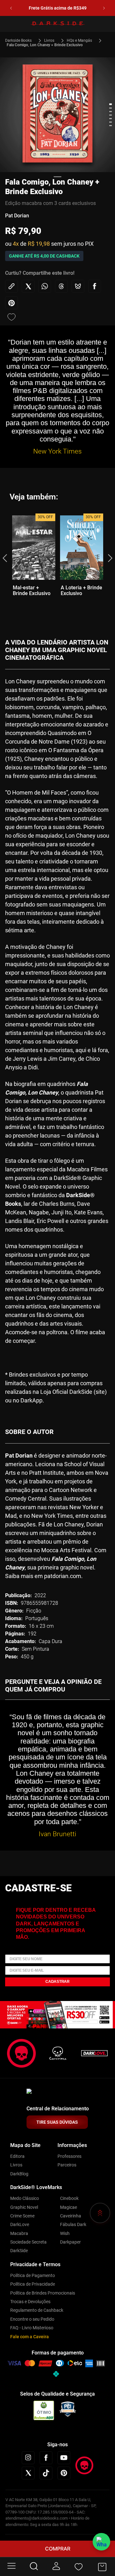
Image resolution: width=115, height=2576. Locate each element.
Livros (49, 40)
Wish (65, 2233)
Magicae (69, 2207)
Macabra (19, 2233)
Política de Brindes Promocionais (43, 2293)
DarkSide (19, 2251)
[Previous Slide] (11, 8)
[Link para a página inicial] (21, 40)
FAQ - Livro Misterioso (32, 2328)
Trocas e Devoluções (30, 2302)
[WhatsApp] (101, 2542)
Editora (17, 2156)
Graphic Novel (24, 2207)
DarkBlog (19, 2174)
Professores (69, 2156)
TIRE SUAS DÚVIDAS (57, 2122)
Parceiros (67, 2165)
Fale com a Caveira (30, 2337)
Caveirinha (71, 2216)
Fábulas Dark (73, 2224)
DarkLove (20, 2224)
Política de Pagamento (33, 2275)
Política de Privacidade (33, 2284)
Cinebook (69, 2198)
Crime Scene (22, 2216)
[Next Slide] (104, 8)
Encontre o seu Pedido (32, 2319)
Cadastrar (57, 1982)
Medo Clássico (25, 2198)
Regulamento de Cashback (37, 2310)
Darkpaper (70, 2242)
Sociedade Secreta (28, 2242)
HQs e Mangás (79, 40)
